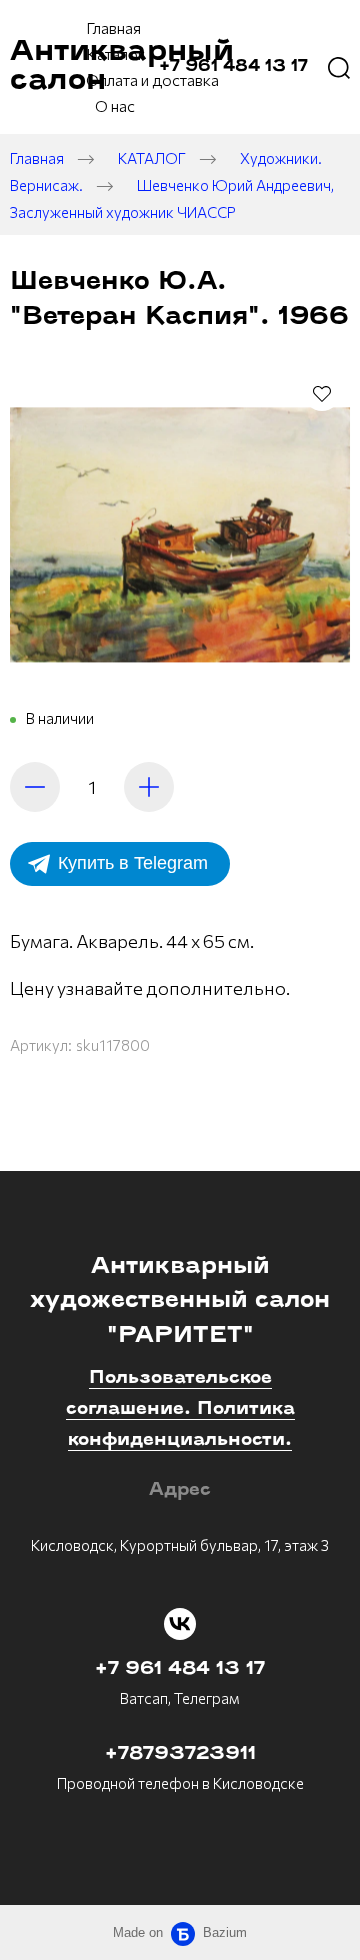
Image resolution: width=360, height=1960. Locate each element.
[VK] (180, 1624)
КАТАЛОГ (152, 158)
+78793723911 (180, 1755)
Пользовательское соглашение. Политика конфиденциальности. (180, 1409)
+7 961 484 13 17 (180, 1670)
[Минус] (35, 787)
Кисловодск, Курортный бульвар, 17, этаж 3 (180, 1545)
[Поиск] (339, 67)
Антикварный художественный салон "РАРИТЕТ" (180, 1302)
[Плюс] (149, 787)
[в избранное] (322, 393)
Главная (37, 158)
